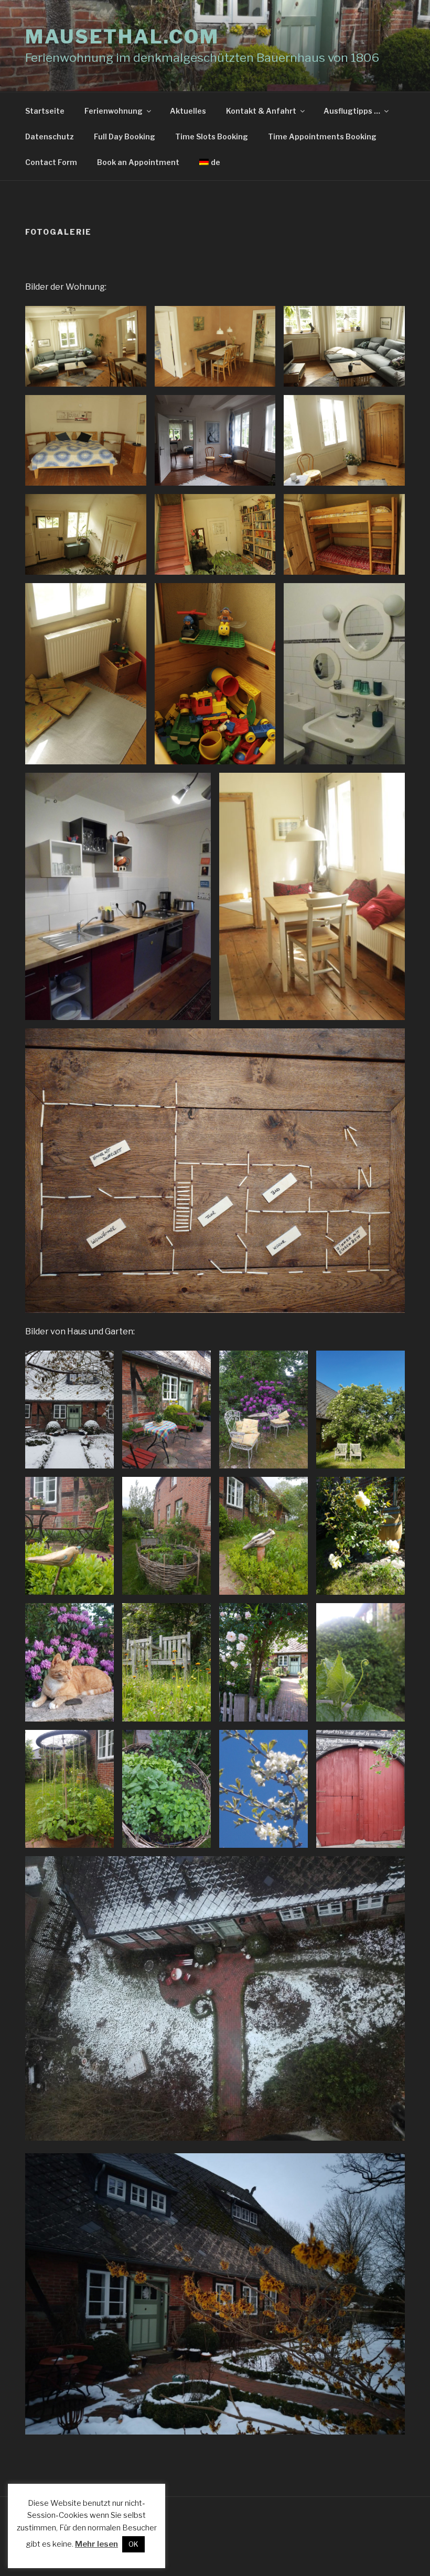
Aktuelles (188, 111)
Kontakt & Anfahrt (261, 111)
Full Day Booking (125, 136)
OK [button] (133, 2544)
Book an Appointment (138, 162)
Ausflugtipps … (352, 111)
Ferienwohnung (114, 111)
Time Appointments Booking (322, 136)
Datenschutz (50, 136)
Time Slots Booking (212, 136)
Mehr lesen (96, 2544)
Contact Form (51, 162)
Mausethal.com (122, 37)
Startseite (45, 111)
